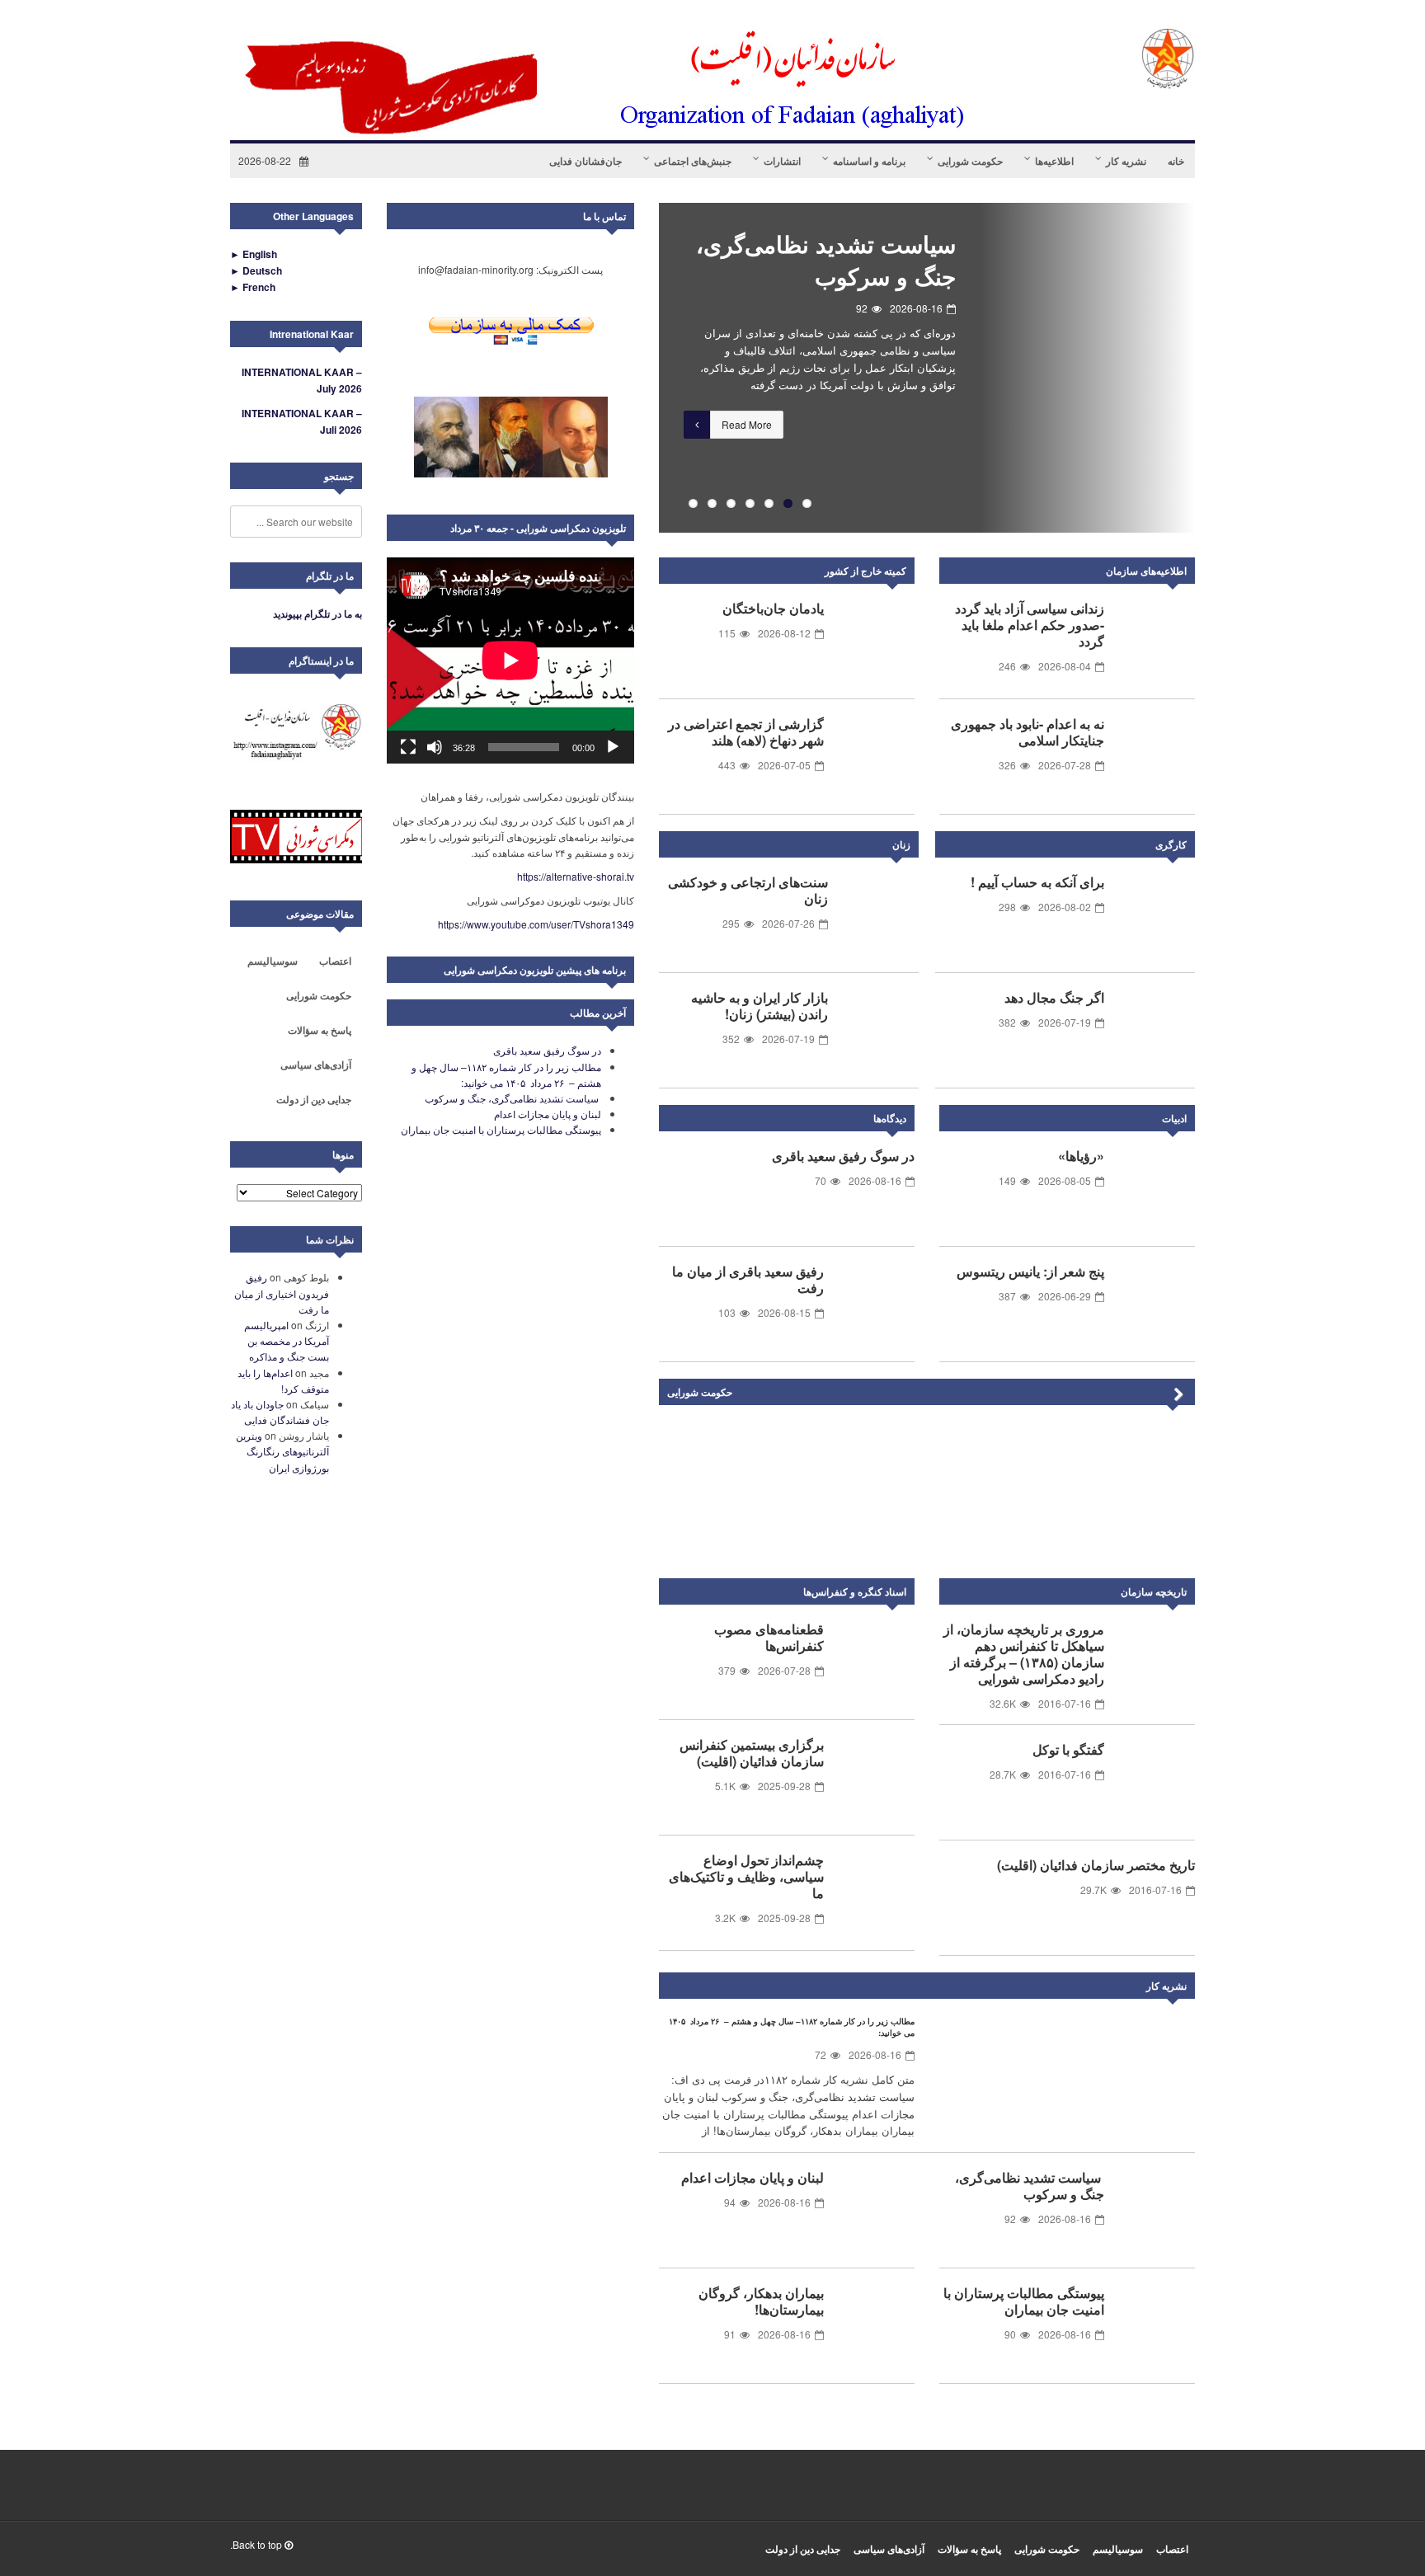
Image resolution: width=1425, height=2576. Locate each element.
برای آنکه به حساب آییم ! (1037, 882)
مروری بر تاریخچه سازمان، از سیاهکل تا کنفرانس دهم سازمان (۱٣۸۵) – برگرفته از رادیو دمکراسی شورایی (1024, 1654)
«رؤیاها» (1081, 1156)
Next (1178, 1395)
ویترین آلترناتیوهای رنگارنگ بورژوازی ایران (282, 1451)
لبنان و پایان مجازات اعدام (752, 2177)
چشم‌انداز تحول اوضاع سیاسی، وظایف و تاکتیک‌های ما (746, 1876)
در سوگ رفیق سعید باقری (843, 1156)
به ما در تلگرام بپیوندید (317, 613)
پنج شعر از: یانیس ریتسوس (1030, 1271)
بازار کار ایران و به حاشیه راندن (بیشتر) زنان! (760, 1006)
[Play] (613, 747)
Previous (634, 368)
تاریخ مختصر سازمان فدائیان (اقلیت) (1096, 1865)
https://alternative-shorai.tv (576, 876)
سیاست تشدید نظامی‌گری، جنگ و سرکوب (823, 260)
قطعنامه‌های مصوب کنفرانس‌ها (769, 1637)
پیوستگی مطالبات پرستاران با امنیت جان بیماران (1024, 2301)
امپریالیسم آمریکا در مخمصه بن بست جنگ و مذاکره (287, 1340)
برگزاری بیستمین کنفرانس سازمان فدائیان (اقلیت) (752, 1753)
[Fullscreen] (408, 747)
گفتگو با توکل (1068, 1749)
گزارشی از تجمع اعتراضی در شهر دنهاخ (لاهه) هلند (746, 732)
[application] (510, 660)
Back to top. (257, 2544)
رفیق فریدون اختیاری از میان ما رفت (282, 1293)
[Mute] (435, 747)
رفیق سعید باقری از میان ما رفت (748, 1279)
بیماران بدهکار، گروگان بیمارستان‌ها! (761, 2301)
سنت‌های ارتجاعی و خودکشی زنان (748, 890)
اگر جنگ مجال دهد (1054, 997)
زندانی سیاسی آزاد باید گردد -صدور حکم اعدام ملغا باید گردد (1030, 625)
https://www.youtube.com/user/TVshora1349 (536, 924)
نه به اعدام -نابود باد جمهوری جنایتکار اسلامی (1028, 732)
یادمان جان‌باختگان (773, 608)
